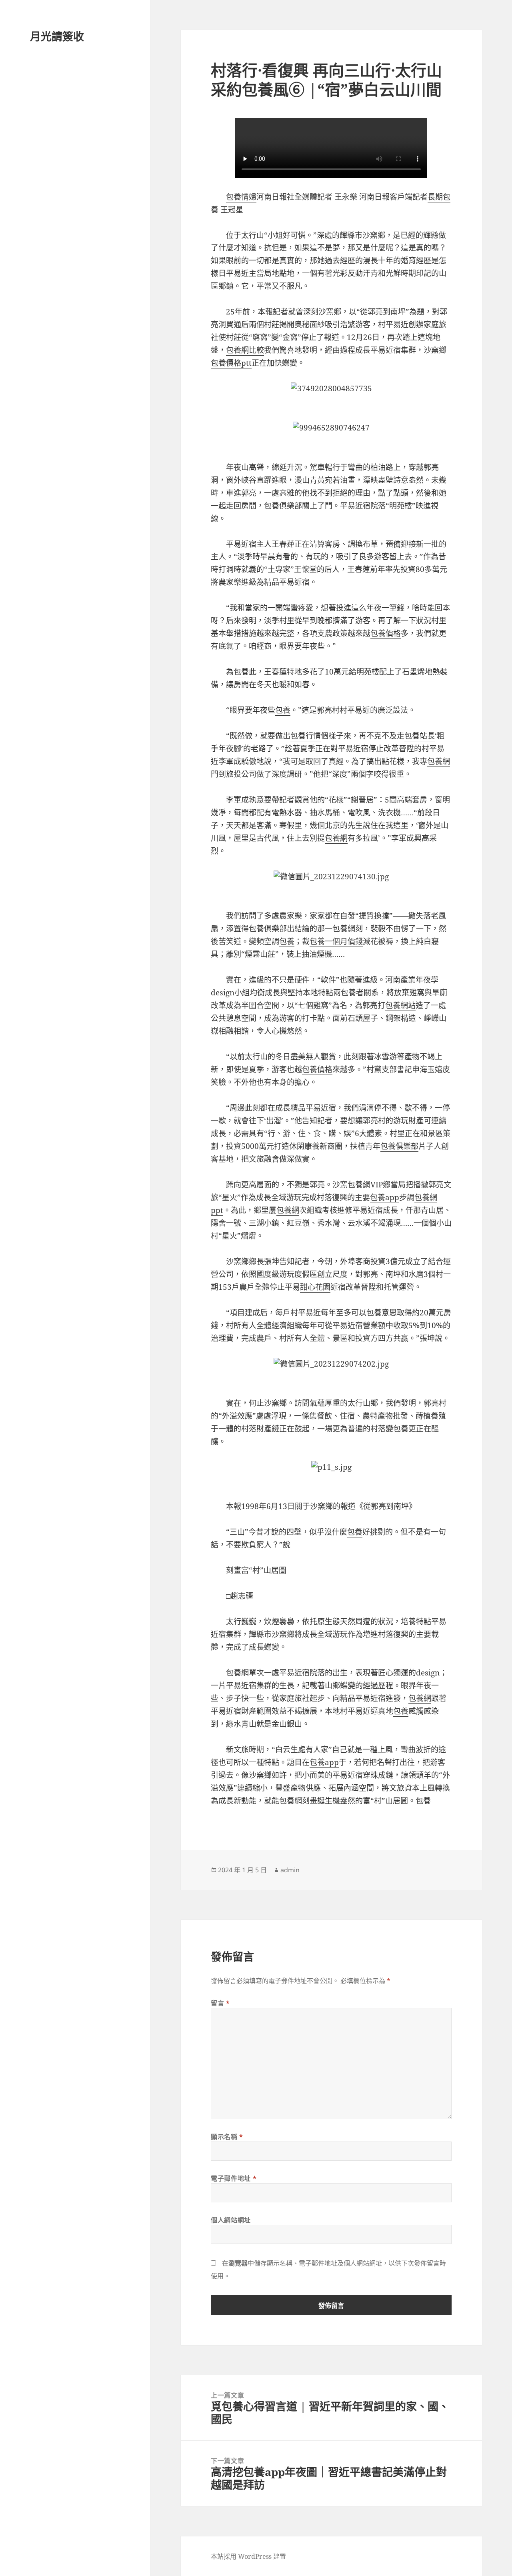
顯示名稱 (227, 2137)
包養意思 (382, 1313)
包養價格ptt (231, 363)
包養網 (439, 761)
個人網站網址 (231, 2220)
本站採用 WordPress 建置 (248, 2556)
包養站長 (420, 736)
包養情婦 (241, 197)
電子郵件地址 (234, 2178)
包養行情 (306, 736)
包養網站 (400, 1005)
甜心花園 (315, 1287)
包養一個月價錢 (336, 941)
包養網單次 (245, 1673)
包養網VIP (365, 1185)
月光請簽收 (57, 36)
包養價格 (386, 633)
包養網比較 (245, 350)
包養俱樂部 (283, 506)
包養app (385, 1197)
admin (290, 1870)
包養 (241, 672)
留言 (220, 2003)
